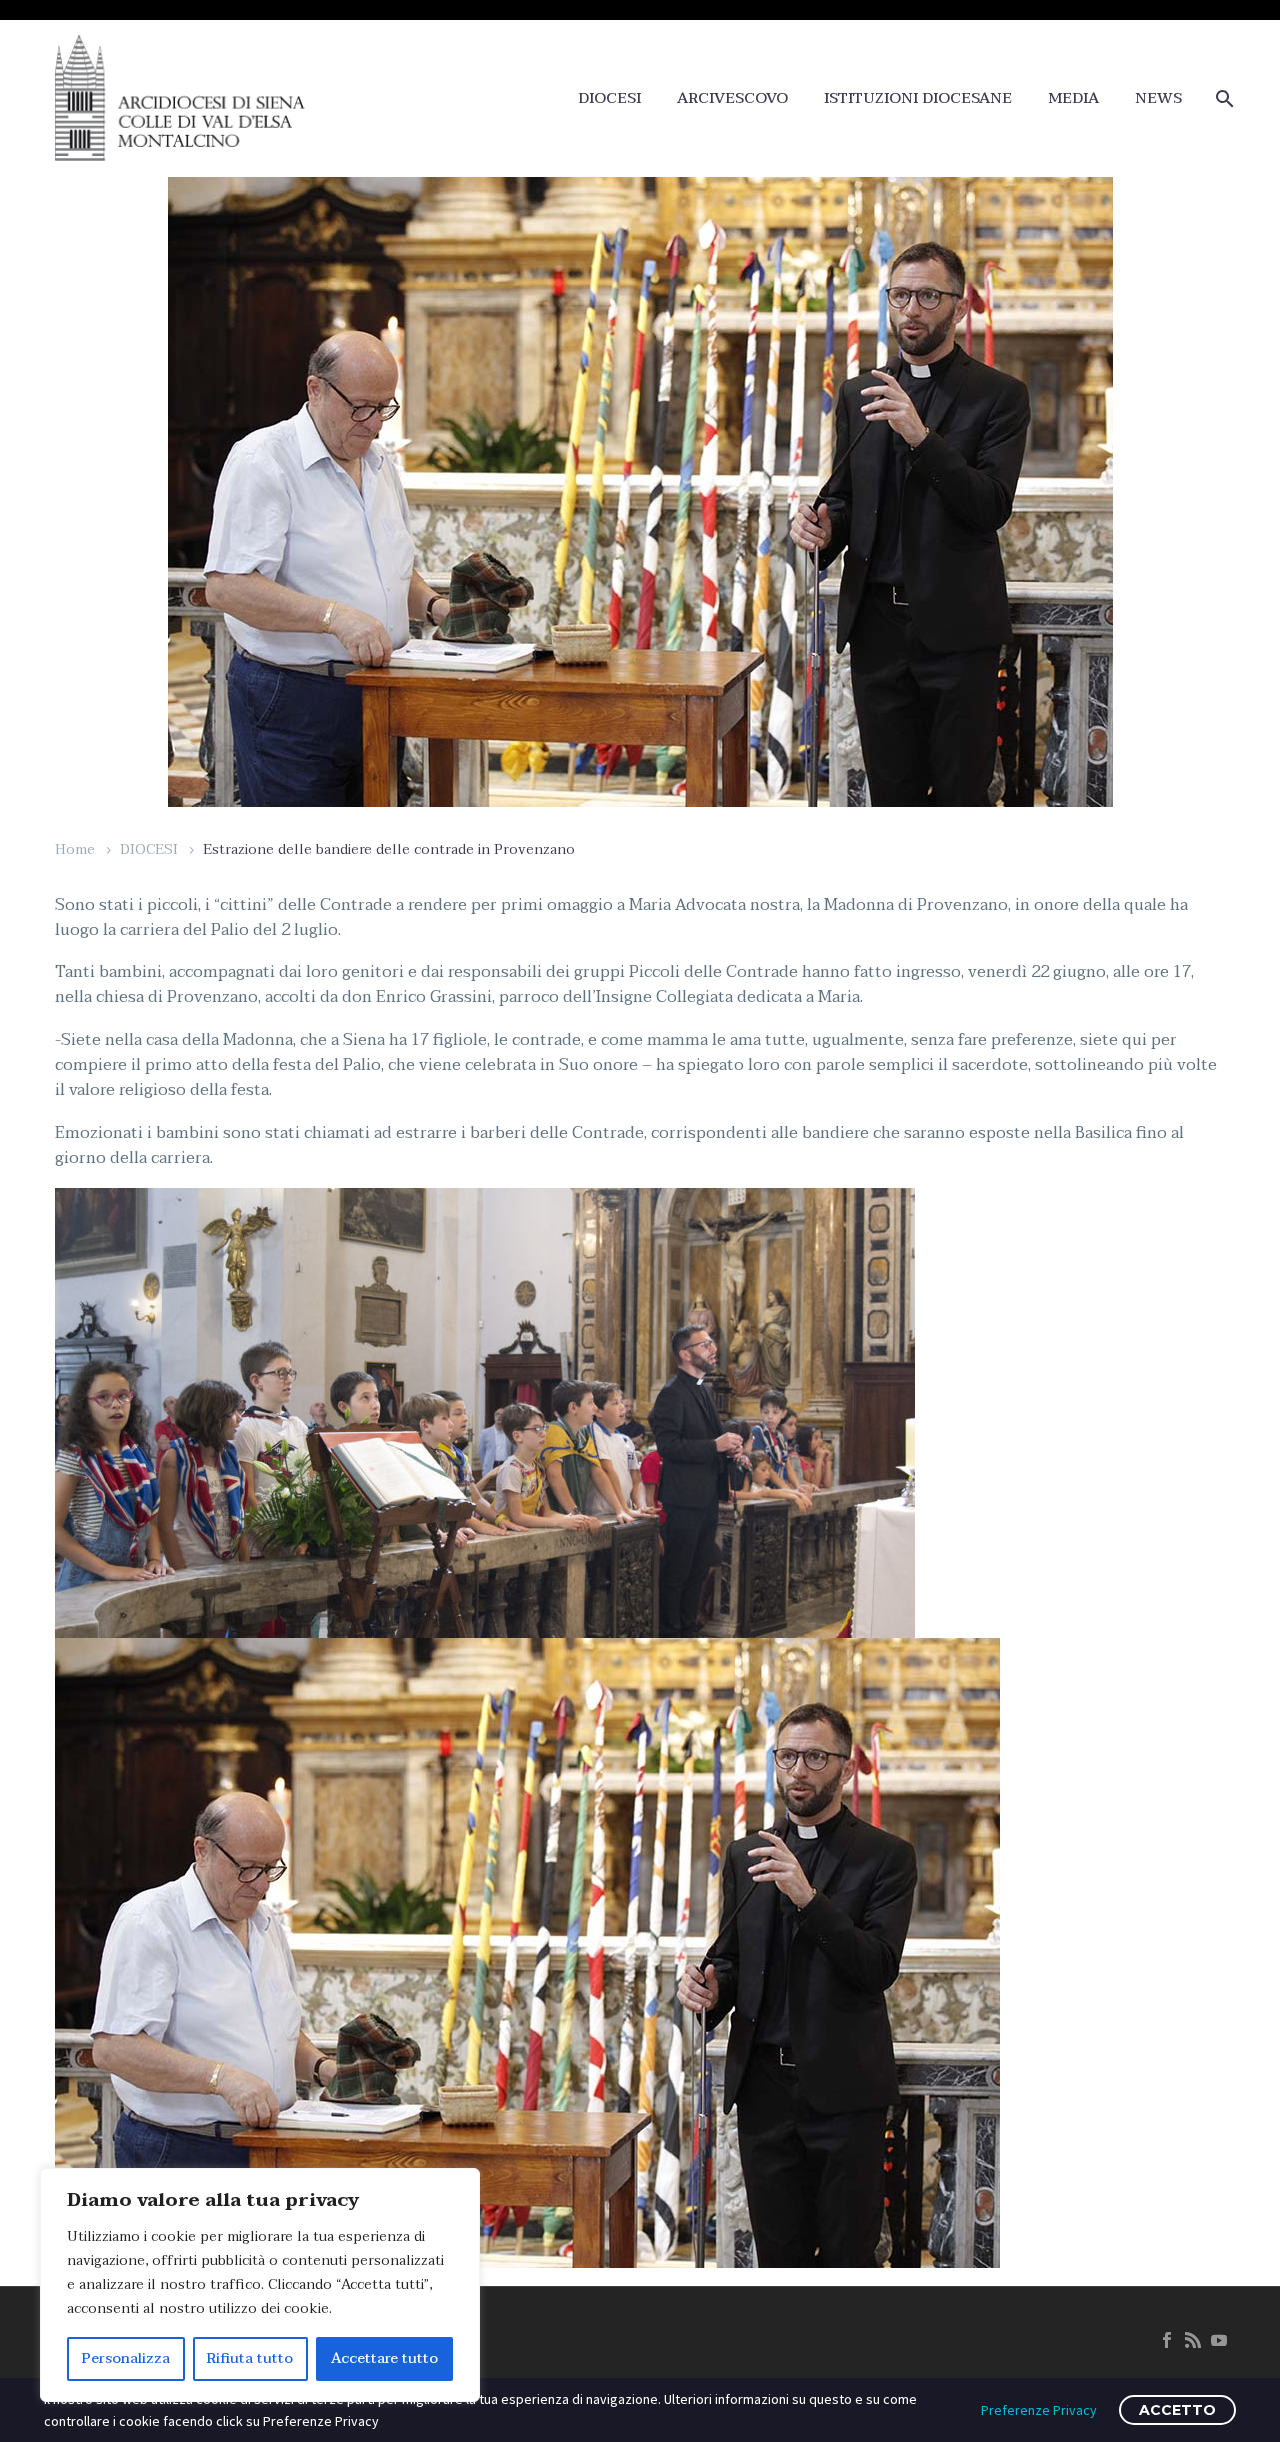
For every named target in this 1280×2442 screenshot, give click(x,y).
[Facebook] (1167, 2340)
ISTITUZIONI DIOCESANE (918, 98)
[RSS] (1193, 2340)
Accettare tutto (384, 2358)
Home (75, 849)
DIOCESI (609, 98)
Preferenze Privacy (1039, 2410)
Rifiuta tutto (250, 2358)
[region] (260, 2285)
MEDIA (1073, 98)
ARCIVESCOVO (732, 98)
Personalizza (126, 2358)
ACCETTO (1177, 2410)
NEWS (1158, 98)
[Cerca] (1222, 98)
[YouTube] (1219, 2340)
